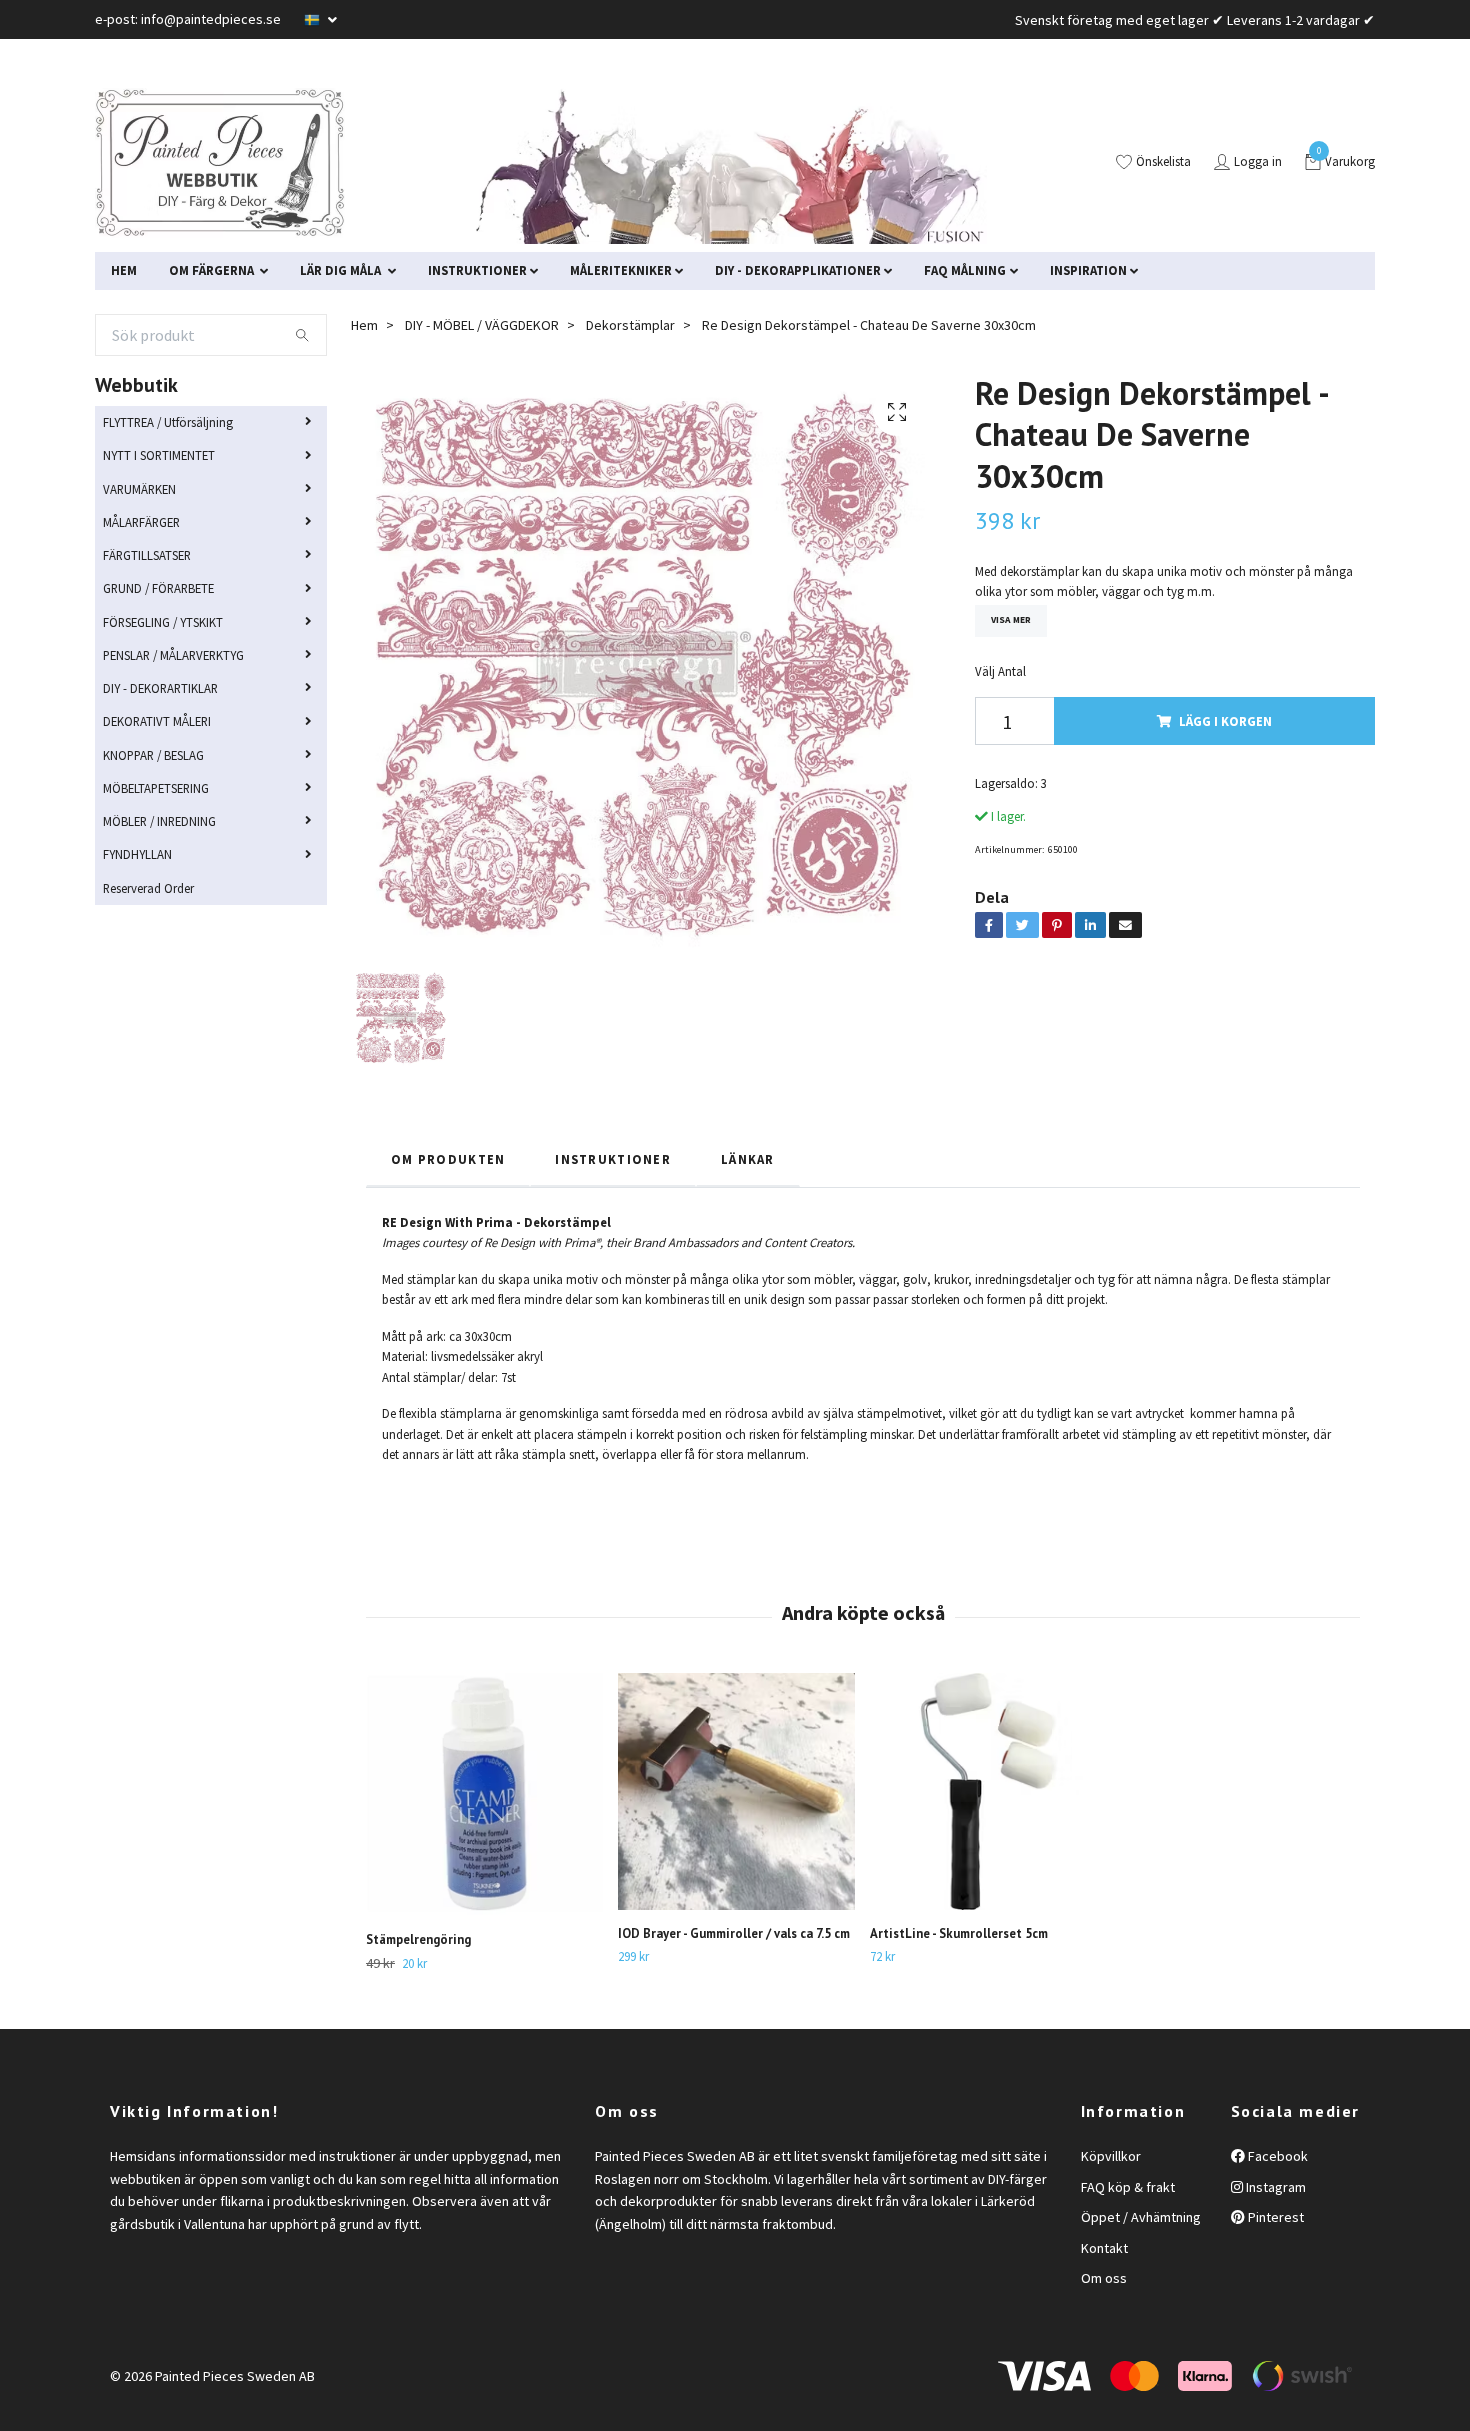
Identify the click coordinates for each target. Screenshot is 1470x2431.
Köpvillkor (1111, 2156)
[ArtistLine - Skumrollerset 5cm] (988, 1791)
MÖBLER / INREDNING (159, 821)
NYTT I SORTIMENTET (159, 455)
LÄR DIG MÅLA (342, 270)
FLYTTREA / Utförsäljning (168, 422)
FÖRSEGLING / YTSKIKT (163, 622)
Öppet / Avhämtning (1141, 2217)
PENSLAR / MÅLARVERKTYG (173, 655)
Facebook (1276, 2156)
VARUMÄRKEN (139, 489)
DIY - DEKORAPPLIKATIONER (798, 270)
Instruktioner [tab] (613, 1159)
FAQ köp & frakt (1128, 2187)
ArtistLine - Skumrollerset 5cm (959, 1933)
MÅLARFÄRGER (141, 522)
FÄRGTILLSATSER (147, 555)
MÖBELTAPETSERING (156, 788)
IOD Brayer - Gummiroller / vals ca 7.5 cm (734, 1933)
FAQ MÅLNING (965, 270)
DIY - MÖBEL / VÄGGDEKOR (482, 325)
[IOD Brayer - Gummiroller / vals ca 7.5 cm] (736, 1791)
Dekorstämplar (630, 325)
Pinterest (1274, 2217)
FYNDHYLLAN (137, 854)
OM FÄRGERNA (213, 270)
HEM (124, 270)
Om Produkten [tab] (448, 1159)
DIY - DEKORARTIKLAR (160, 688)
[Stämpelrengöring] (484, 1794)
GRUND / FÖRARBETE (158, 588)
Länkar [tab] (748, 1159)
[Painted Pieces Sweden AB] (220, 163)
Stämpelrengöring (418, 1939)
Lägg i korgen (1225, 721)
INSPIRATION (1088, 270)
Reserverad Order (148, 888)
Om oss (1104, 2278)
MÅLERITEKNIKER (621, 270)
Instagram (1274, 2187)
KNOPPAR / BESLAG (153, 755)
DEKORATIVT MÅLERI (157, 721)
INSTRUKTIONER (477, 270)
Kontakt (1104, 2248)
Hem (364, 325)
